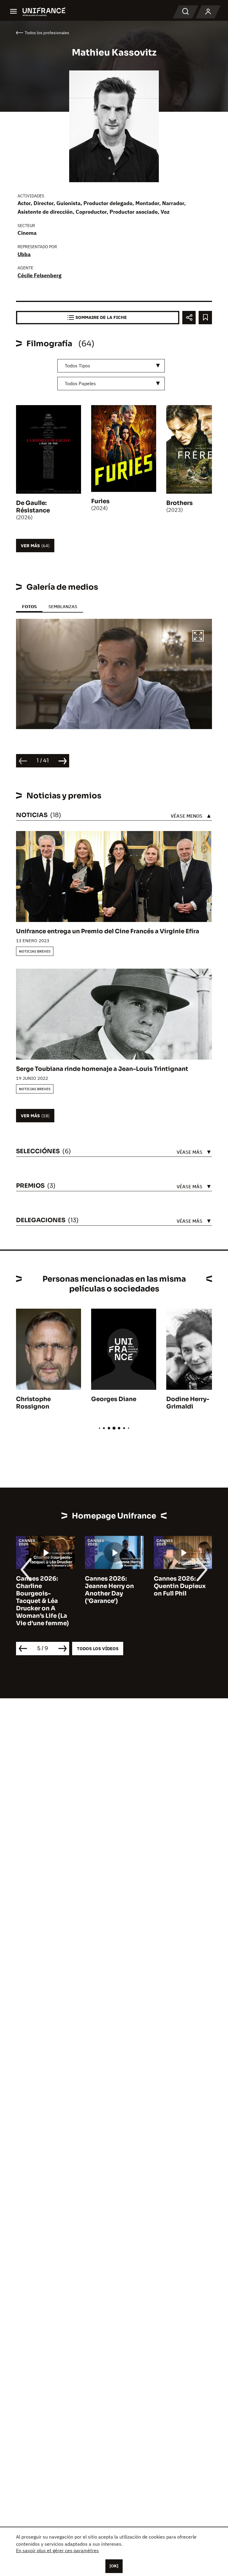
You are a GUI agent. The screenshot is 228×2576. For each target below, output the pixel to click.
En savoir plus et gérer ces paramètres (57, 2550)
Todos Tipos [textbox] (77, 366)
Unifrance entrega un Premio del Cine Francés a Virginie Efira (108, 931)
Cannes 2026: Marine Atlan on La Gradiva (182, 1586)
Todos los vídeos (98, 1649)
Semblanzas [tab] (63, 606)
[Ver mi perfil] (208, 12)
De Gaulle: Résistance (33, 507)
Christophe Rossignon (33, 1403)
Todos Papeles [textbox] (80, 383)
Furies (100, 501)
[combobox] (111, 366)
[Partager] (189, 318)
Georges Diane (114, 1399)
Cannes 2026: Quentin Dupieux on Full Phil (111, 1586)
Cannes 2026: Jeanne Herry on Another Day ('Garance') (41, 1590)
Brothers (179, 503)
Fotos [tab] (29, 606)
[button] (198, 637)
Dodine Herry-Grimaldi (188, 1403)
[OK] (114, 2566)
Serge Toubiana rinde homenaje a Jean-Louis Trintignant (102, 1069)
